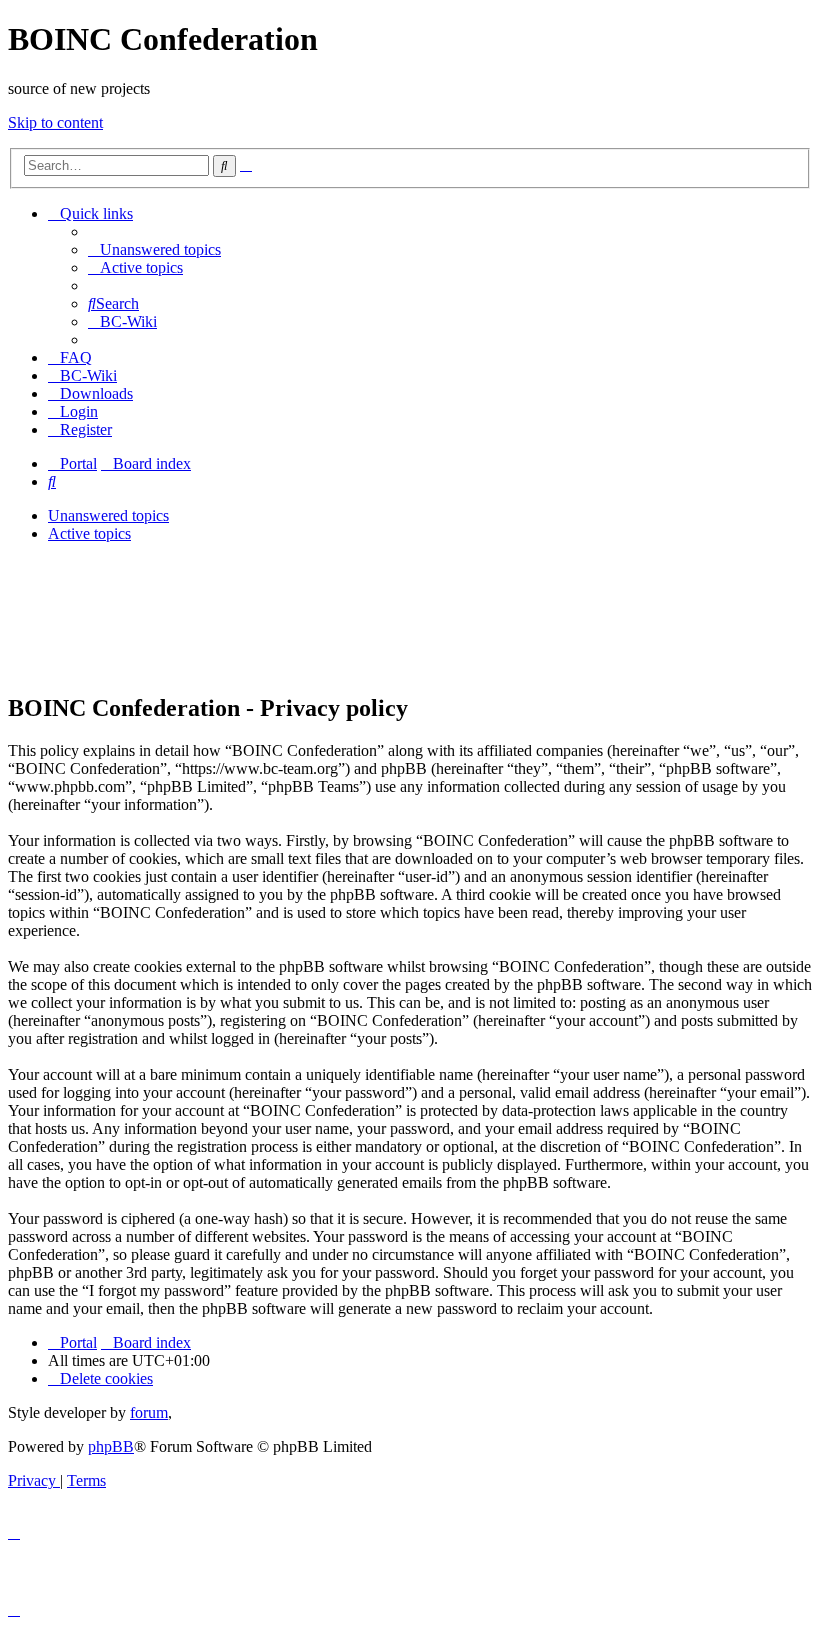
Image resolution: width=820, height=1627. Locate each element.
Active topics (89, 533)
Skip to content (55, 122)
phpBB (111, 1446)
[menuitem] (154, 249)
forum (149, 1412)
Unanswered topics (108, 515)
